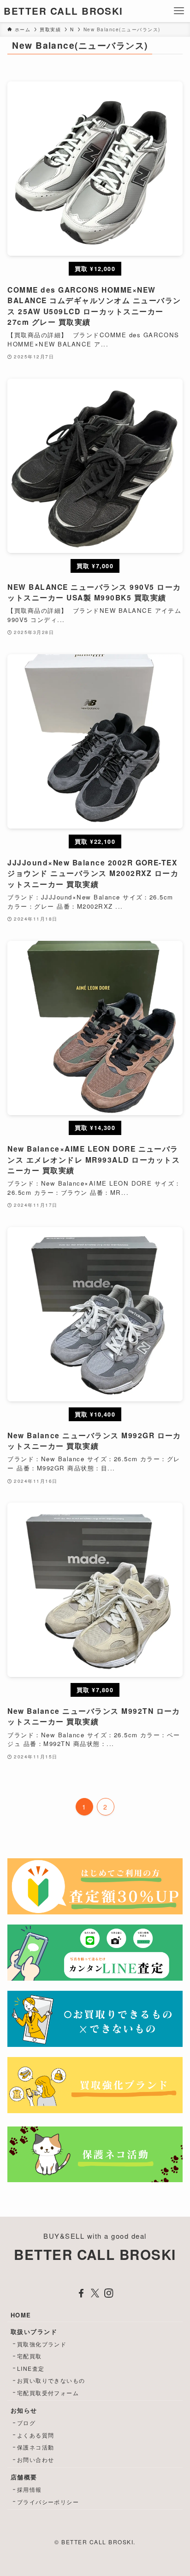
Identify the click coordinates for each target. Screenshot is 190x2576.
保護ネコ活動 (36, 2447)
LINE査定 (31, 2368)
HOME (21, 2315)
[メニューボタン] (179, 11)
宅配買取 (30, 2356)
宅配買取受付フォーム (48, 2393)
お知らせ (24, 2410)
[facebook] (81, 2293)
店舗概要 (24, 2477)
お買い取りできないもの (51, 2380)
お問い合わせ (36, 2459)
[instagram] (109, 2293)
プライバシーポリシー (48, 2502)
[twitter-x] (95, 2293)
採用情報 (30, 2489)
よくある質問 (36, 2435)
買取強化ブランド (42, 2344)
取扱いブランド (34, 2331)
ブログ (26, 2423)
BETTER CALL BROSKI (63, 11)
